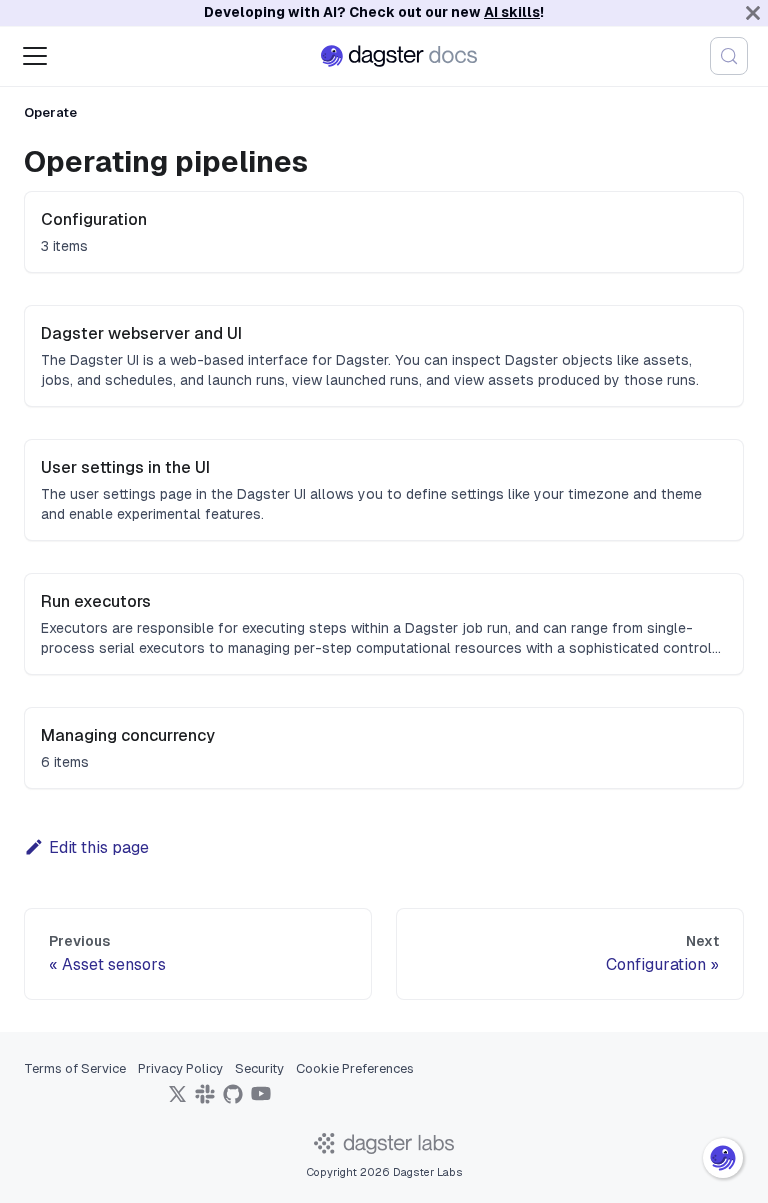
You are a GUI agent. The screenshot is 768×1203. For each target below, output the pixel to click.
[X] (177, 1100)
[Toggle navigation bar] (35, 56)
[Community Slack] (205, 1100)
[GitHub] (233, 1100)
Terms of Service (75, 1068)
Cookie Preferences (355, 1068)
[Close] (753, 13)
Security (259, 1068)
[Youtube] (261, 1100)
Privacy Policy (180, 1068)
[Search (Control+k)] (729, 56)
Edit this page (99, 847)
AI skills (512, 12)
